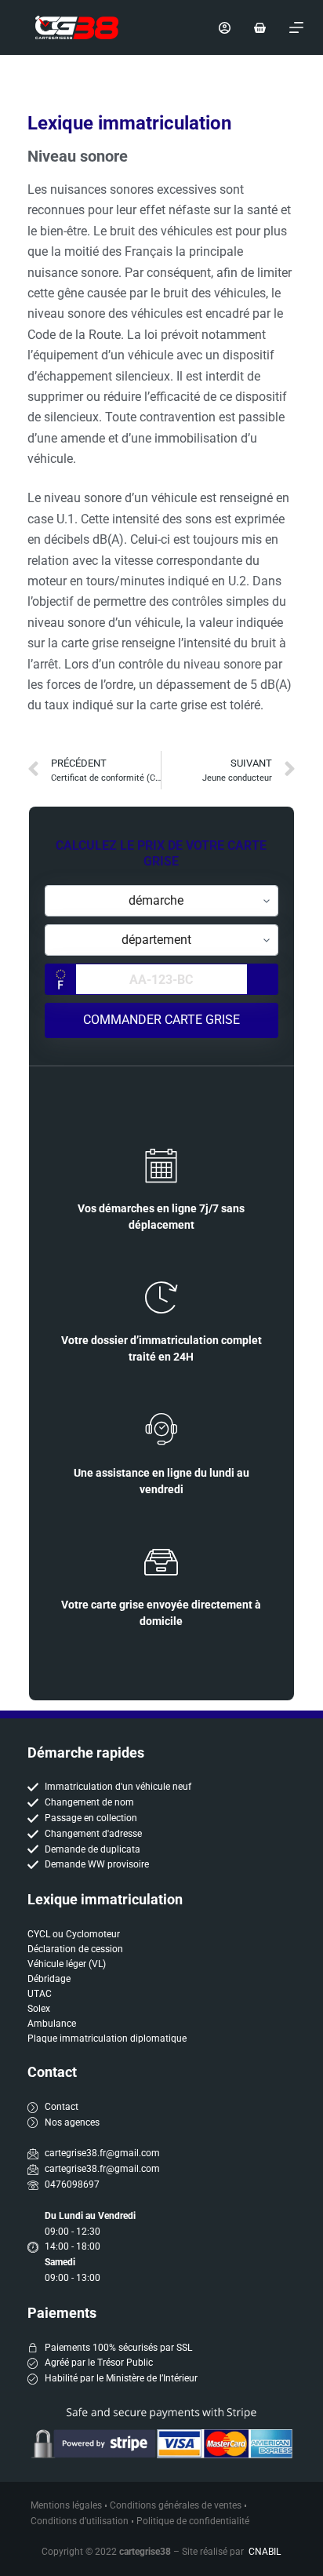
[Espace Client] (225, 28)
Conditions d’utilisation (80, 2521)
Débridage (49, 1979)
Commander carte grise (161, 1020)
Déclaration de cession (75, 1949)
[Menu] (296, 27)
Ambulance (52, 2024)
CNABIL (265, 2552)
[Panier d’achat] (260, 28)
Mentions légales (66, 2505)
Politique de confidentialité (193, 2521)
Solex (39, 2009)
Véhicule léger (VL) (67, 1964)
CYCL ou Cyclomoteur (74, 1934)
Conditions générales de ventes (176, 2505)
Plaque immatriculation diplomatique (107, 2039)
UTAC (40, 1994)
